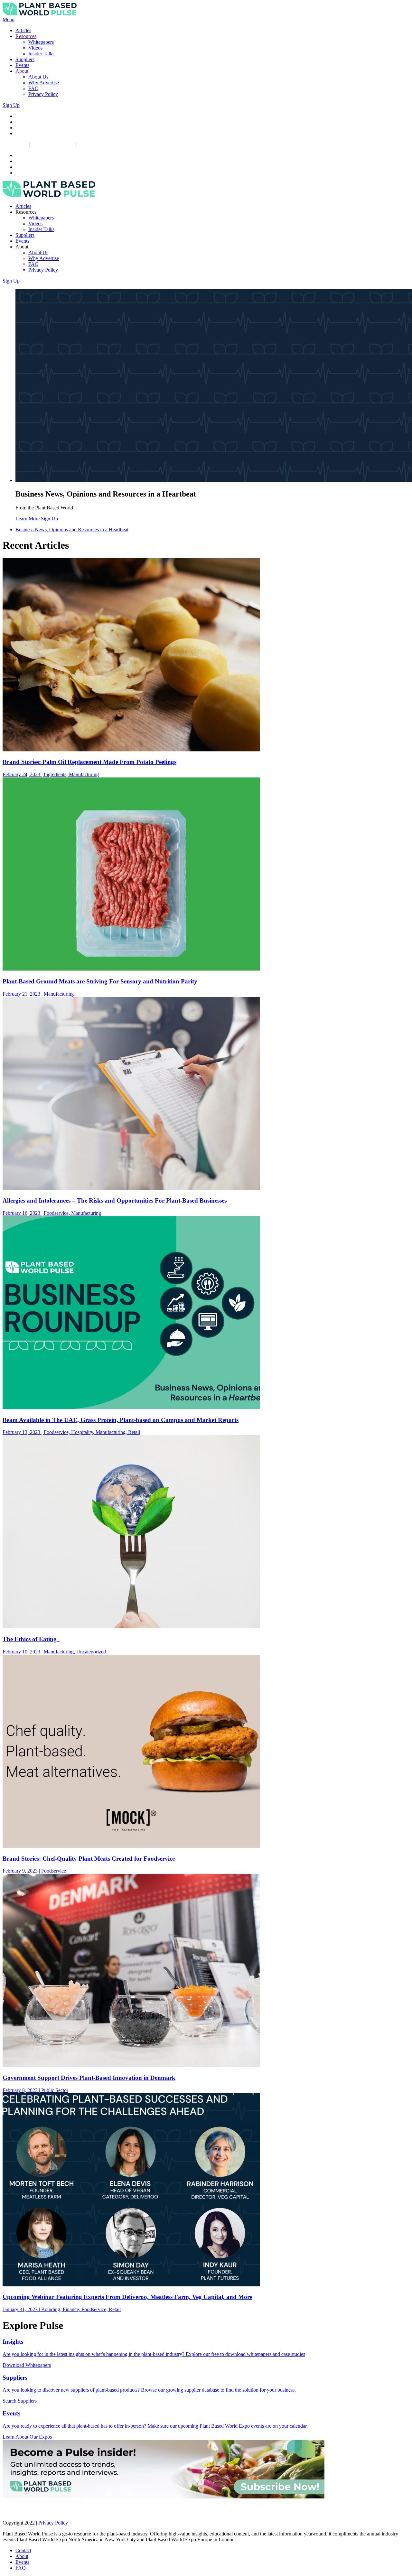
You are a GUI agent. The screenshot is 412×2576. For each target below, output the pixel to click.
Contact (23, 2550)
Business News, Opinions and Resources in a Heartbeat (72, 530)
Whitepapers (41, 42)
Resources (26, 36)
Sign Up (11, 105)
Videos (35, 48)
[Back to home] (40, 14)
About (22, 71)
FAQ (33, 88)
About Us (38, 77)
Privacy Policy (43, 94)
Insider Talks (41, 54)
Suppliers (25, 59)
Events (22, 65)
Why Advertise (44, 83)
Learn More (28, 519)
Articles (23, 30)
